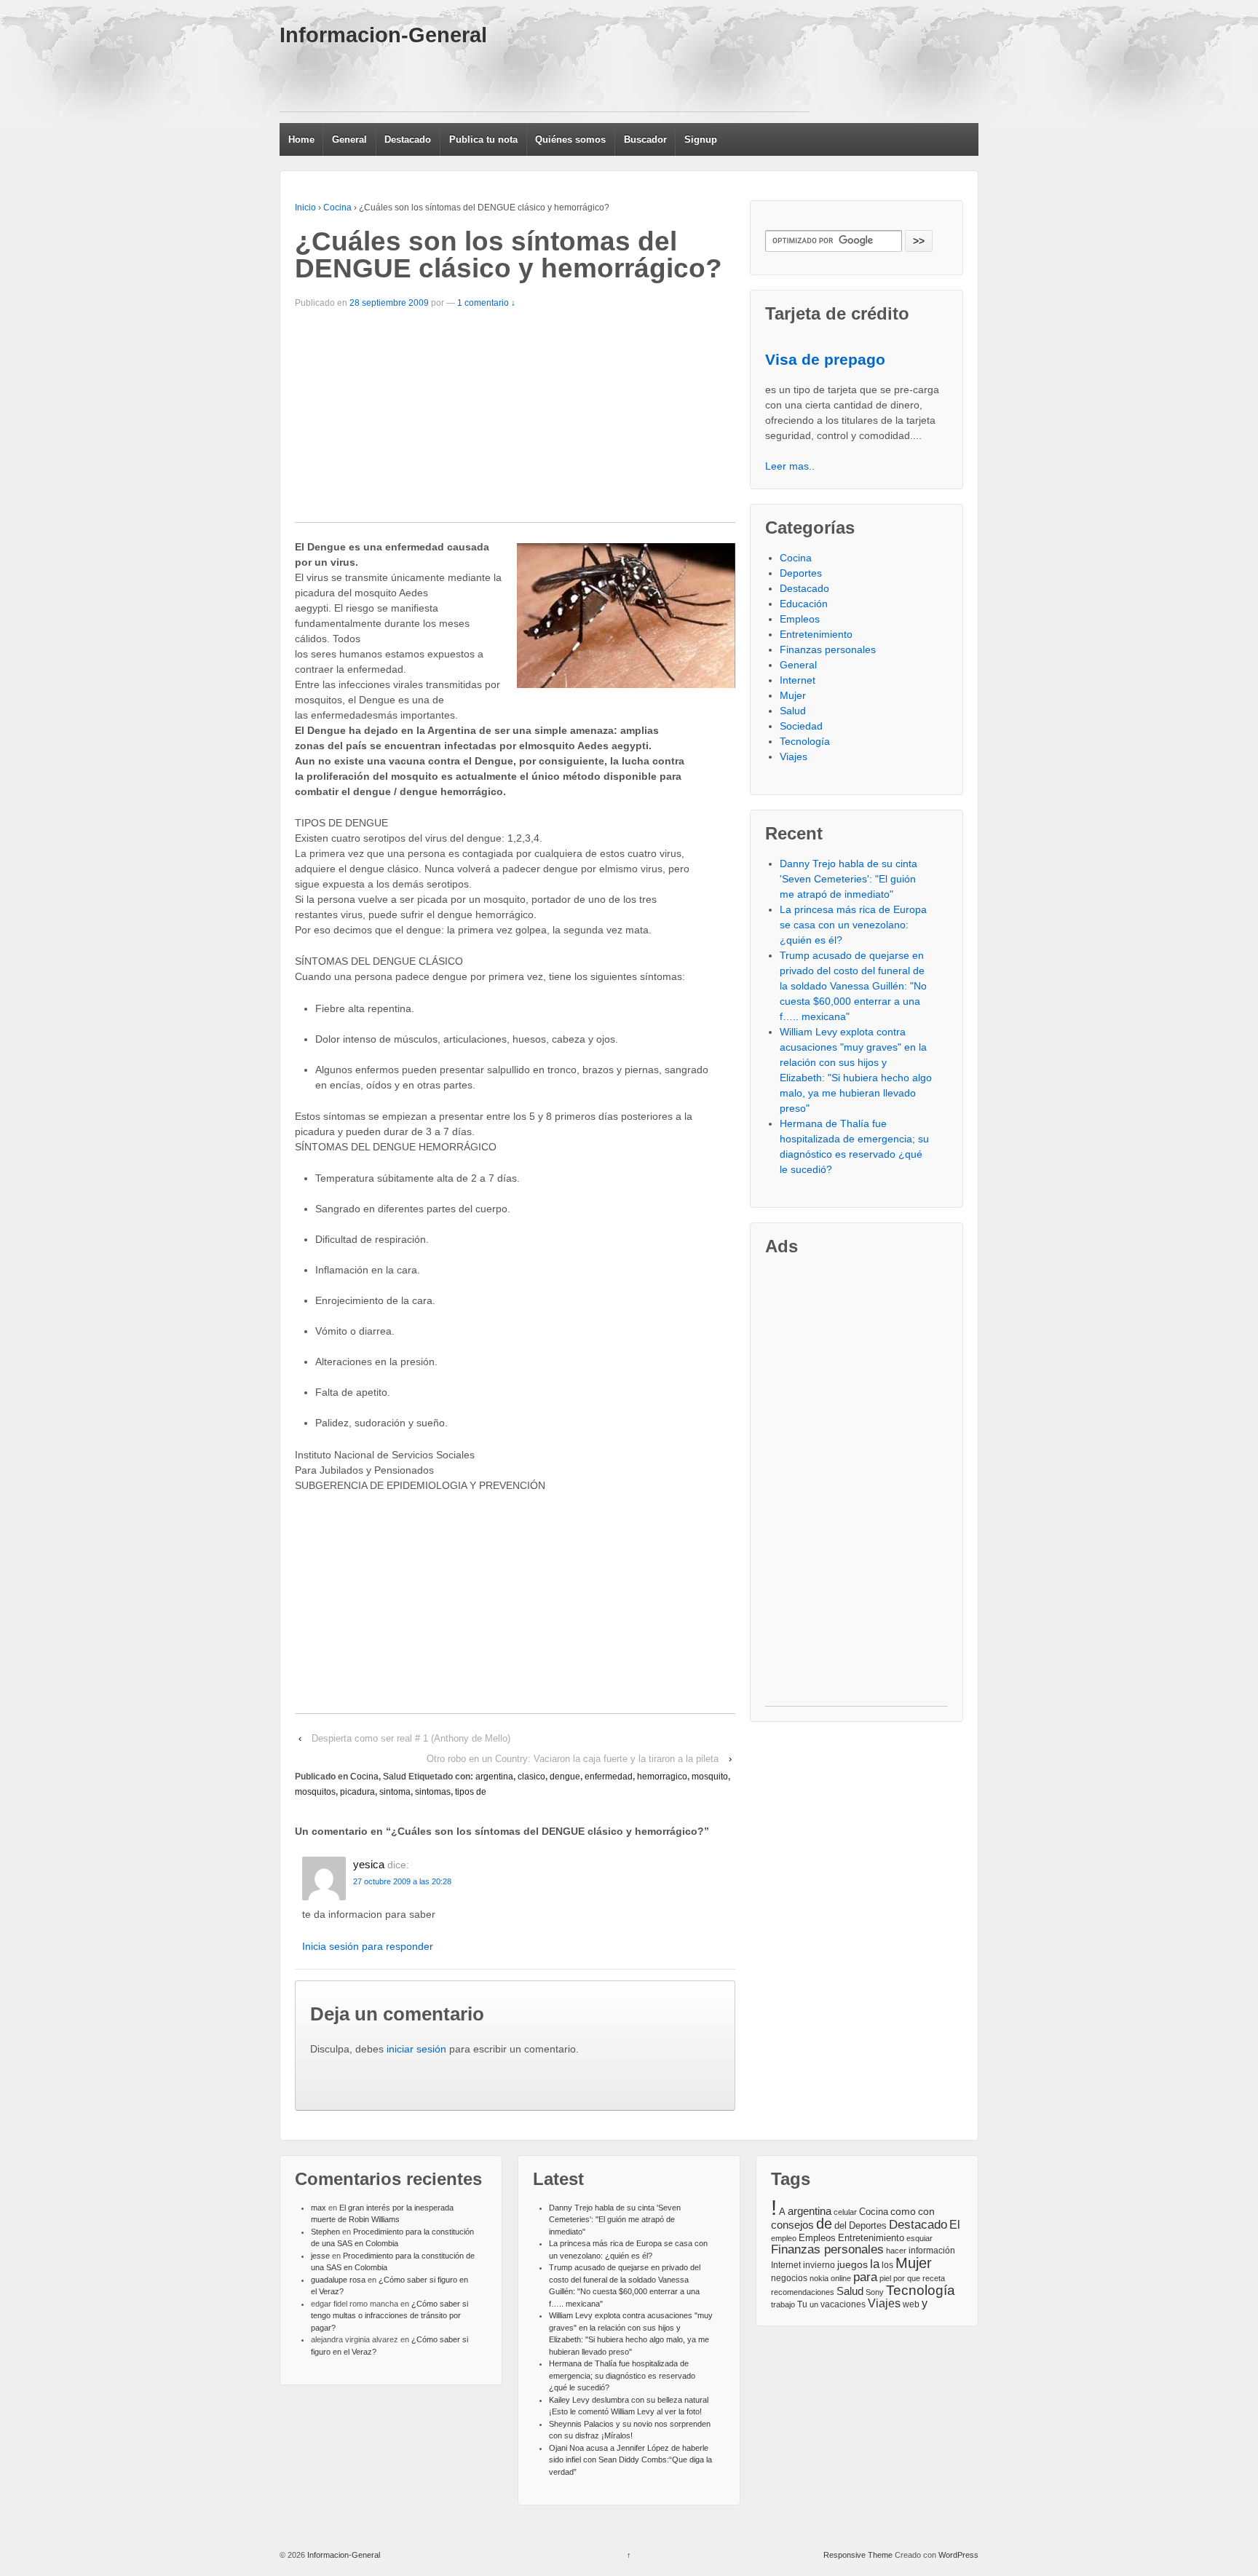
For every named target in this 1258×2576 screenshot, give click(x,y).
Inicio (305, 208)
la (875, 2264)
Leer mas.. (790, 466)
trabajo (783, 2304)
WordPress (958, 2555)
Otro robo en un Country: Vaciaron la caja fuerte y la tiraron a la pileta (573, 1759)
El (955, 2224)
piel (885, 2278)
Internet (798, 680)
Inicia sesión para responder (368, 1946)
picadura (357, 1792)
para (865, 2277)
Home (301, 139)
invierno (819, 2265)
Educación (804, 604)
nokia (819, 2278)
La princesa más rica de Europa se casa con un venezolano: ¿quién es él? (853, 925)
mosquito (710, 1777)
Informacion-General (383, 35)
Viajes (794, 756)
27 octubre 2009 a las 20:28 (402, 1881)
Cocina (337, 208)
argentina (494, 1777)
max (319, 2208)
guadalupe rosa (338, 2280)
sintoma (395, 1792)
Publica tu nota (483, 139)
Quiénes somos (570, 139)
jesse (320, 2256)
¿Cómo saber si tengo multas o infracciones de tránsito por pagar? (389, 2316)
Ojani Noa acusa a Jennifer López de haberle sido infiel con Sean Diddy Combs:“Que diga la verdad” (630, 2460)
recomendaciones (803, 2292)
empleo (784, 2238)
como (903, 2212)
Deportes (801, 573)
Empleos (800, 619)
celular (845, 2212)
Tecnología (805, 741)
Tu (802, 2304)
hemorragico (662, 1777)
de (824, 2224)
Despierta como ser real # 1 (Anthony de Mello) (411, 1738)
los (887, 2265)
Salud (395, 1777)
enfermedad (609, 1777)
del (840, 2226)
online (841, 2278)
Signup (701, 139)
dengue (565, 1777)
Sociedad (801, 726)
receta (934, 2278)
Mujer (793, 695)
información (932, 2251)
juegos (852, 2264)
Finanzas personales (828, 649)
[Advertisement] (545, 79)
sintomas (433, 1792)
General (349, 139)
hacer (896, 2251)
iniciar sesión (416, 2049)
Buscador (645, 139)
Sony (875, 2292)
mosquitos (315, 1792)
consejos (792, 2225)
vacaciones (843, 2304)
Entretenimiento (816, 634)
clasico (531, 1777)
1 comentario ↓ (486, 303)
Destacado (408, 139)
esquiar (919, 2238)
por (899, 2278)
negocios (789, 2278)
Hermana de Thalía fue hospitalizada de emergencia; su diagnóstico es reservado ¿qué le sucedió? (622, 2375)
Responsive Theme (858, 2555)
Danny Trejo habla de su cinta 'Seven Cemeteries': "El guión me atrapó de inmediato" (848, 879)
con (926, 2211)
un (814, 2304)
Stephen (325, 2232)
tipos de (471, 1792)
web (911, 2304)
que (914, 2278)
